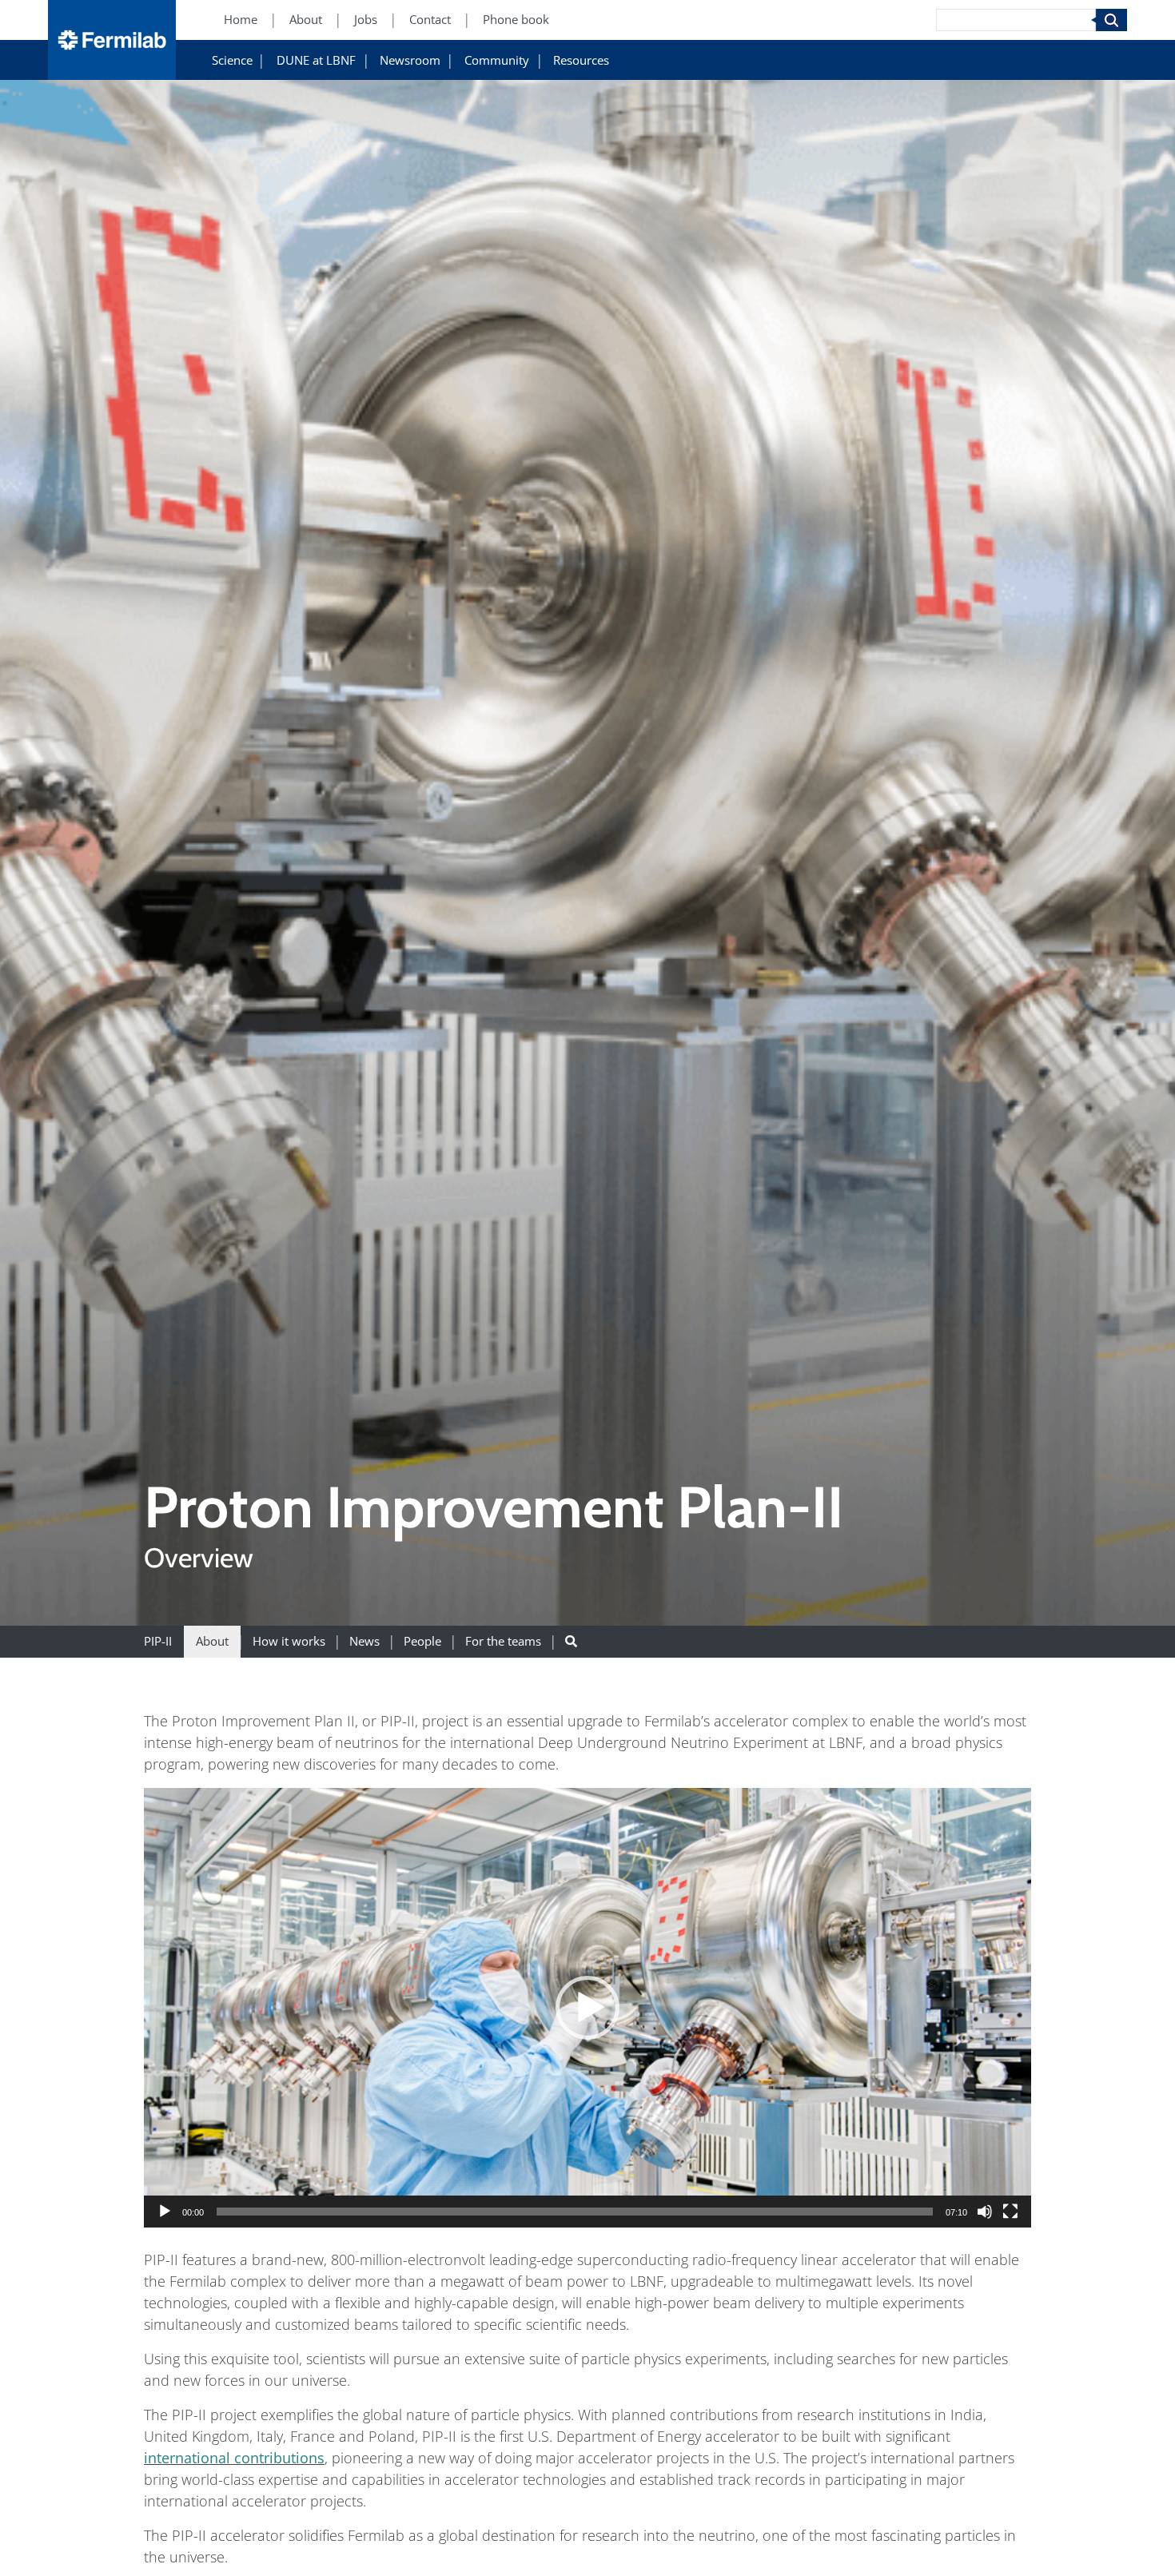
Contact (430, 20)
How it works (289, 1641)
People (422, 1641)
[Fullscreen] (1010, 2212)
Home (241, 20)
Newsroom (410, 61)
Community (497, 61)
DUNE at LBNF (316, 61)
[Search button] (571, 1641)
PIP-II (158, 1641)
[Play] (165, 2212)
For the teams (503, 1641)
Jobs (366, 20)
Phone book (516, 20)
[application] (587, 2008)
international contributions (234, 2458)
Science (232, 61)
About (306, 20)
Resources (581, 61)
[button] (587, 2008)
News (364, 1641)
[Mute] (985, 2212)
